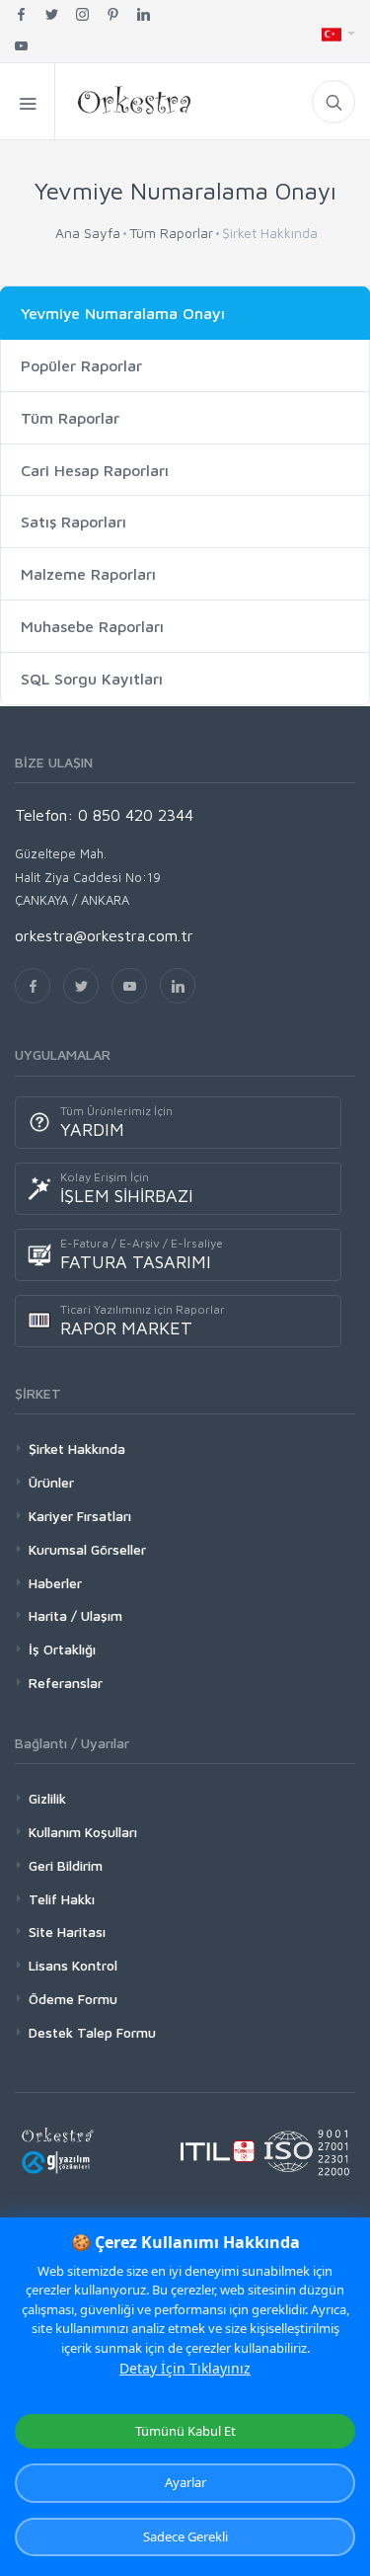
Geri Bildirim (66, 1865)
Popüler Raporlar (81, 365)
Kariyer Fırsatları (80, 1516)
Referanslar (66, 1683)
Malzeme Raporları (88, 574)
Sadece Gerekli (185, 2536)
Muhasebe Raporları (92, 626)
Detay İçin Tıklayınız (185, 2368)
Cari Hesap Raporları (95, 470)
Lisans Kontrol (73, 1965)
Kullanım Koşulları (83, 1832)
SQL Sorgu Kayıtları (92, 679)
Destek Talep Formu (92, 2032)
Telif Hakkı (62, 1899)
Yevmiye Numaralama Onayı (123, 313)
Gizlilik (47, 1798)
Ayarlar (185, 2482)
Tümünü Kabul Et (185, 2431)
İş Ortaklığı (62, 1649)
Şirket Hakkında (77, 1449)
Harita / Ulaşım (75, 1615)
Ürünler (51, 1482)
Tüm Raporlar (171, 233)
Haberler (55, 1583)
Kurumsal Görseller (87, 1549)
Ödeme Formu (73, 1999)
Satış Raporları (74, 522)
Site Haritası (67, 1932)
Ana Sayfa (88, 233)
